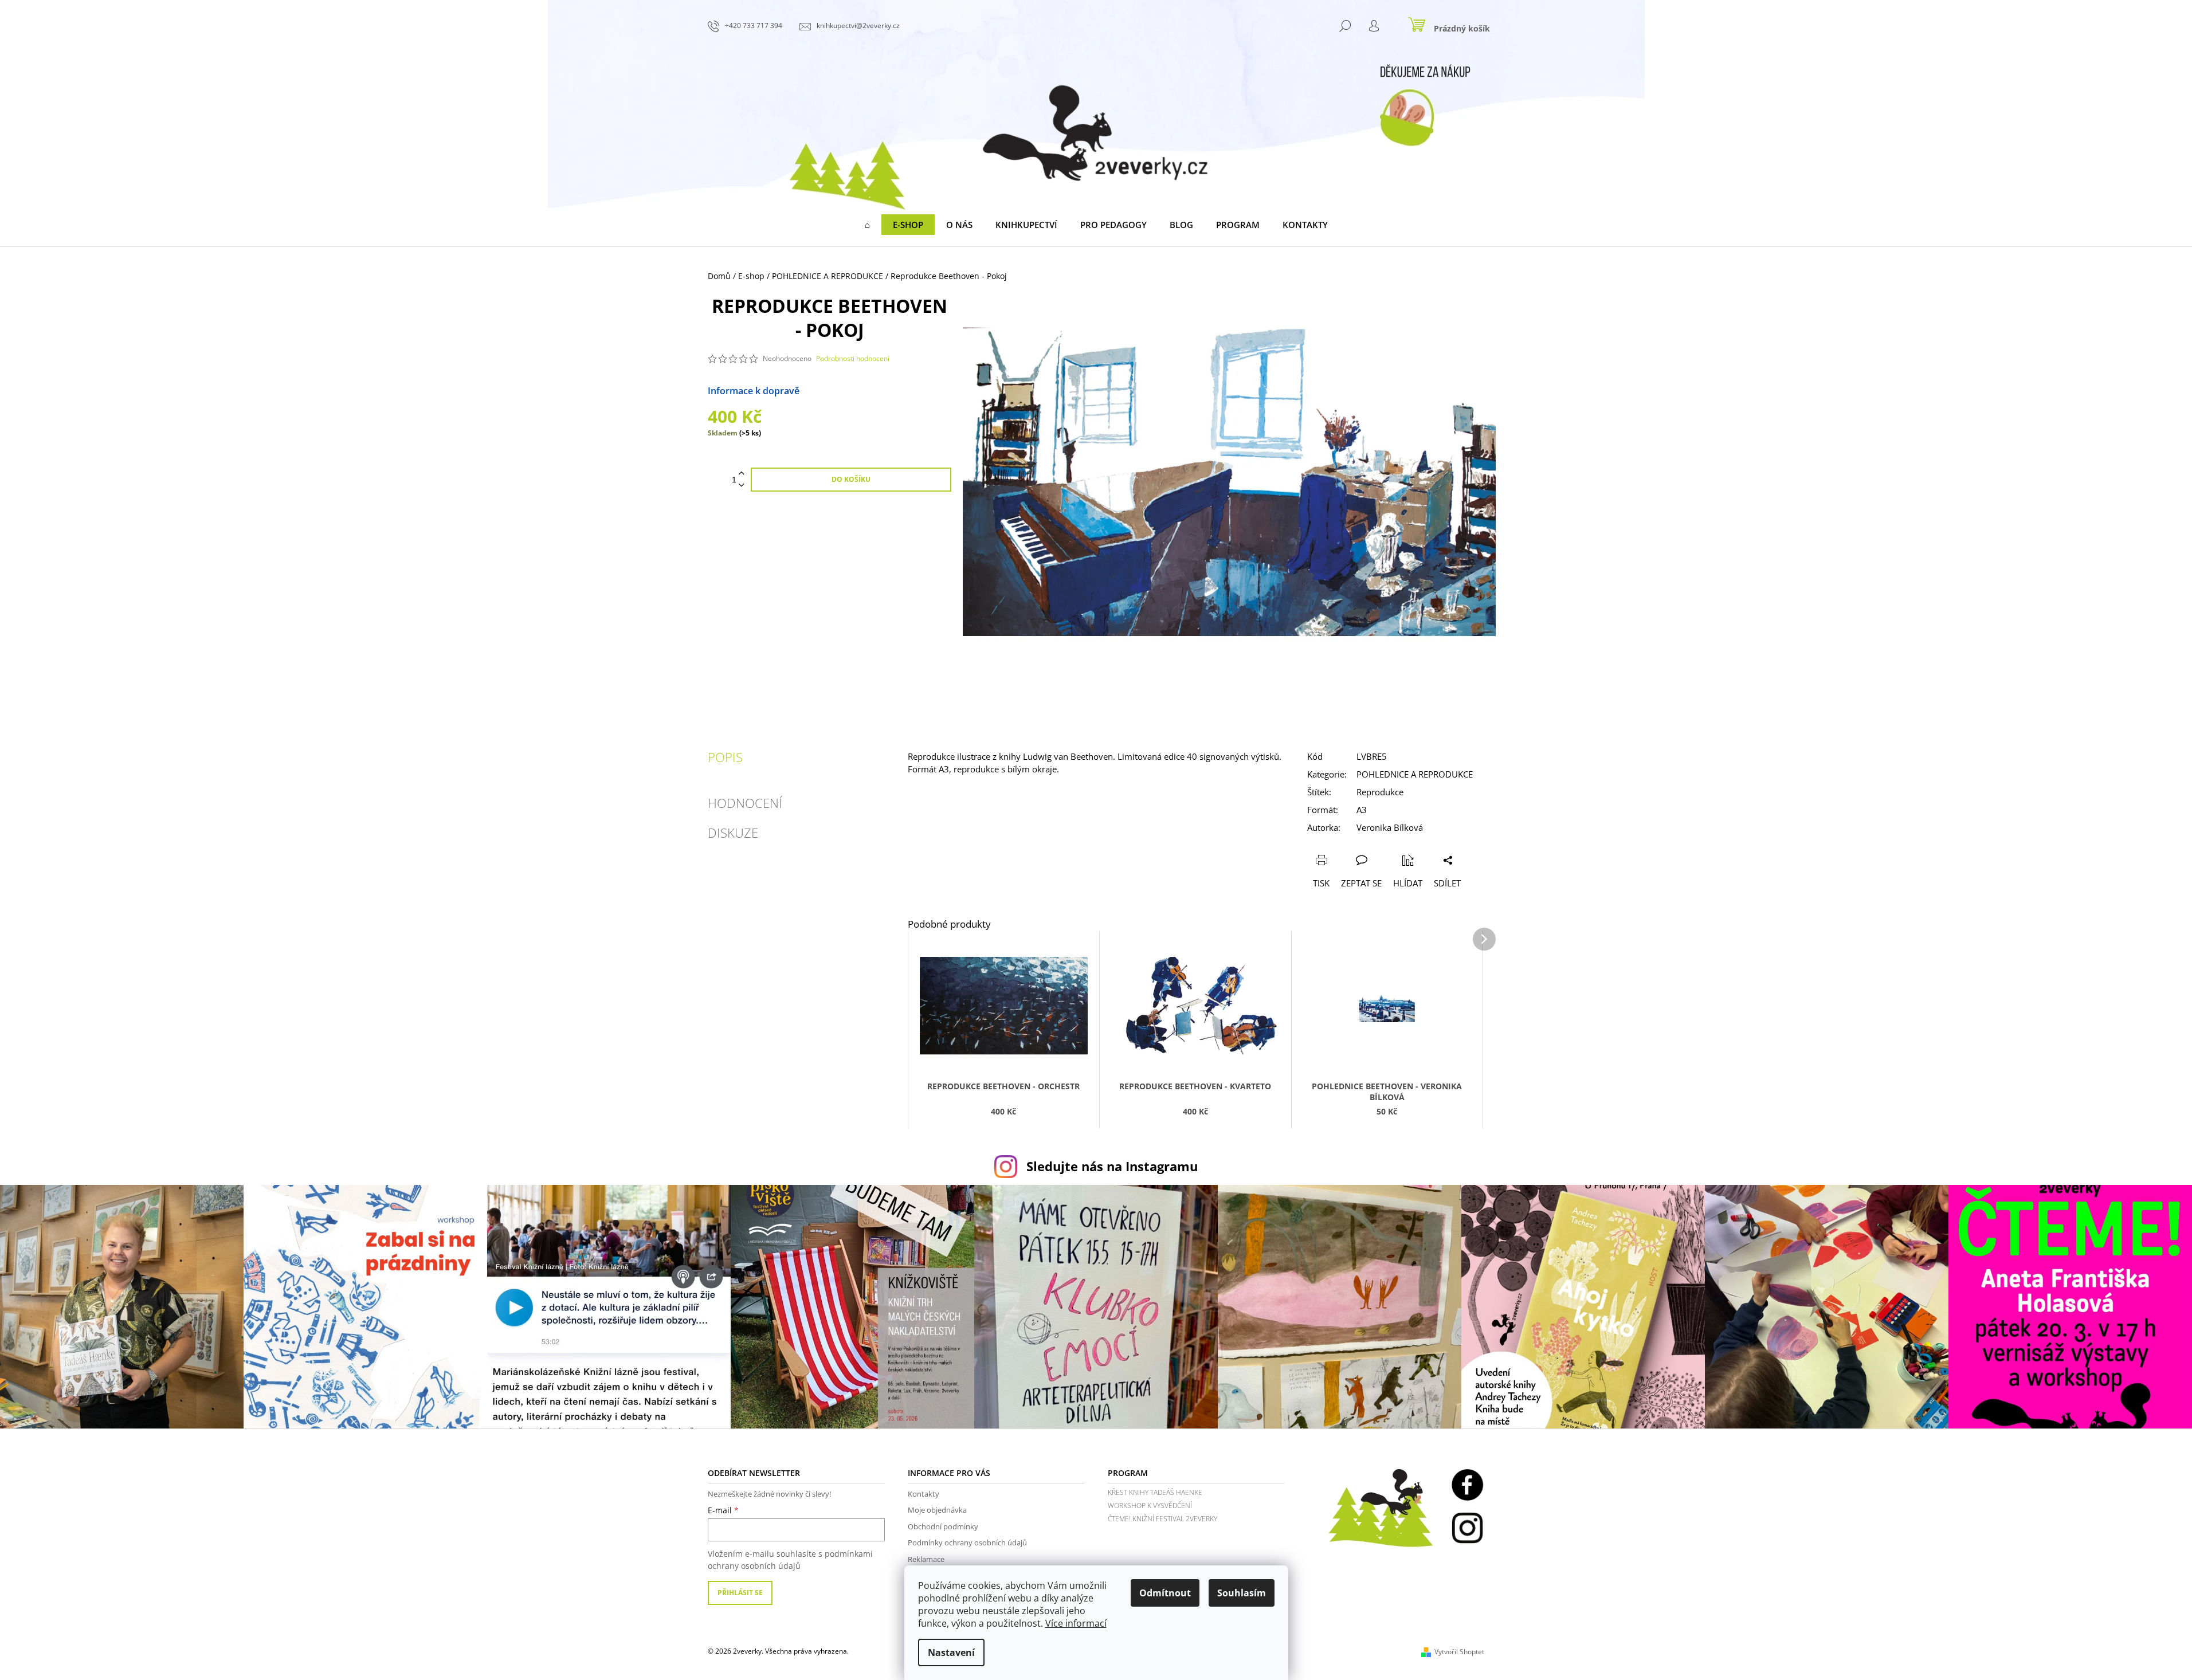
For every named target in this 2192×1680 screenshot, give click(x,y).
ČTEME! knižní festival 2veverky (1162, 1519)
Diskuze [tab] (733, 833)
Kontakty (924, 1494)
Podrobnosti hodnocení (853, 359)
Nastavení (951, 1652)
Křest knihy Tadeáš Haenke (1155, 1492)
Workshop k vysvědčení (1150, 1506)
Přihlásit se (740, 1593)
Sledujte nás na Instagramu (1112, 1166)
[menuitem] (867, 225)
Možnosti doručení (840, 391)
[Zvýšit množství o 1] (742, 474)
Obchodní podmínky (943, 1526)
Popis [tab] (725, 757)
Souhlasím (1242, 1593)
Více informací (1076, 1623)
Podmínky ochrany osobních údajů (967, 1542)
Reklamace (926, 1559)
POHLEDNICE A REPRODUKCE (1415, 774)
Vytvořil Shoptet (1459, 1652)
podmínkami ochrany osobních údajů (790, 1559)
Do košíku (851, 479)
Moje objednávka (937, 1510)
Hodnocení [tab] (745, 803)
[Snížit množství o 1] (742, 486)
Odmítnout (1165, 1593)
